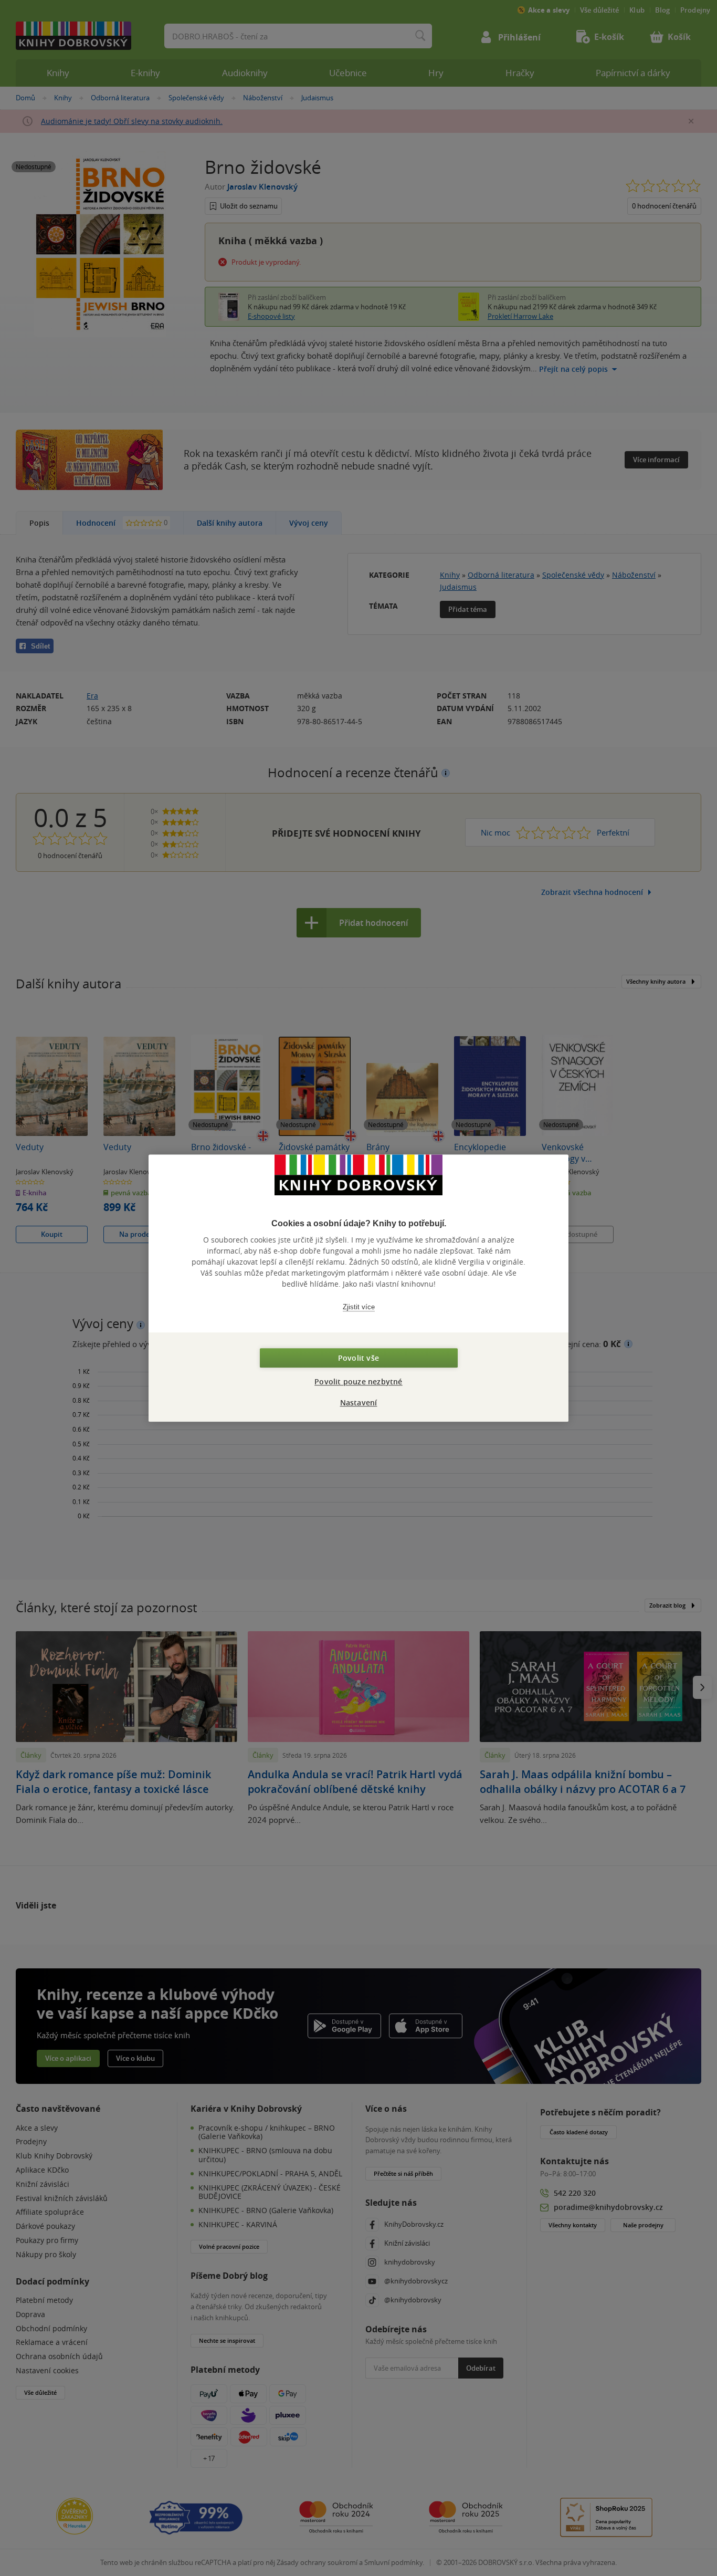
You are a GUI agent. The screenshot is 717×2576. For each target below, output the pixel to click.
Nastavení (359, 1402)
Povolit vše (358, 1358)
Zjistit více (359, 1307)
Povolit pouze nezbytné (358, 1381)
